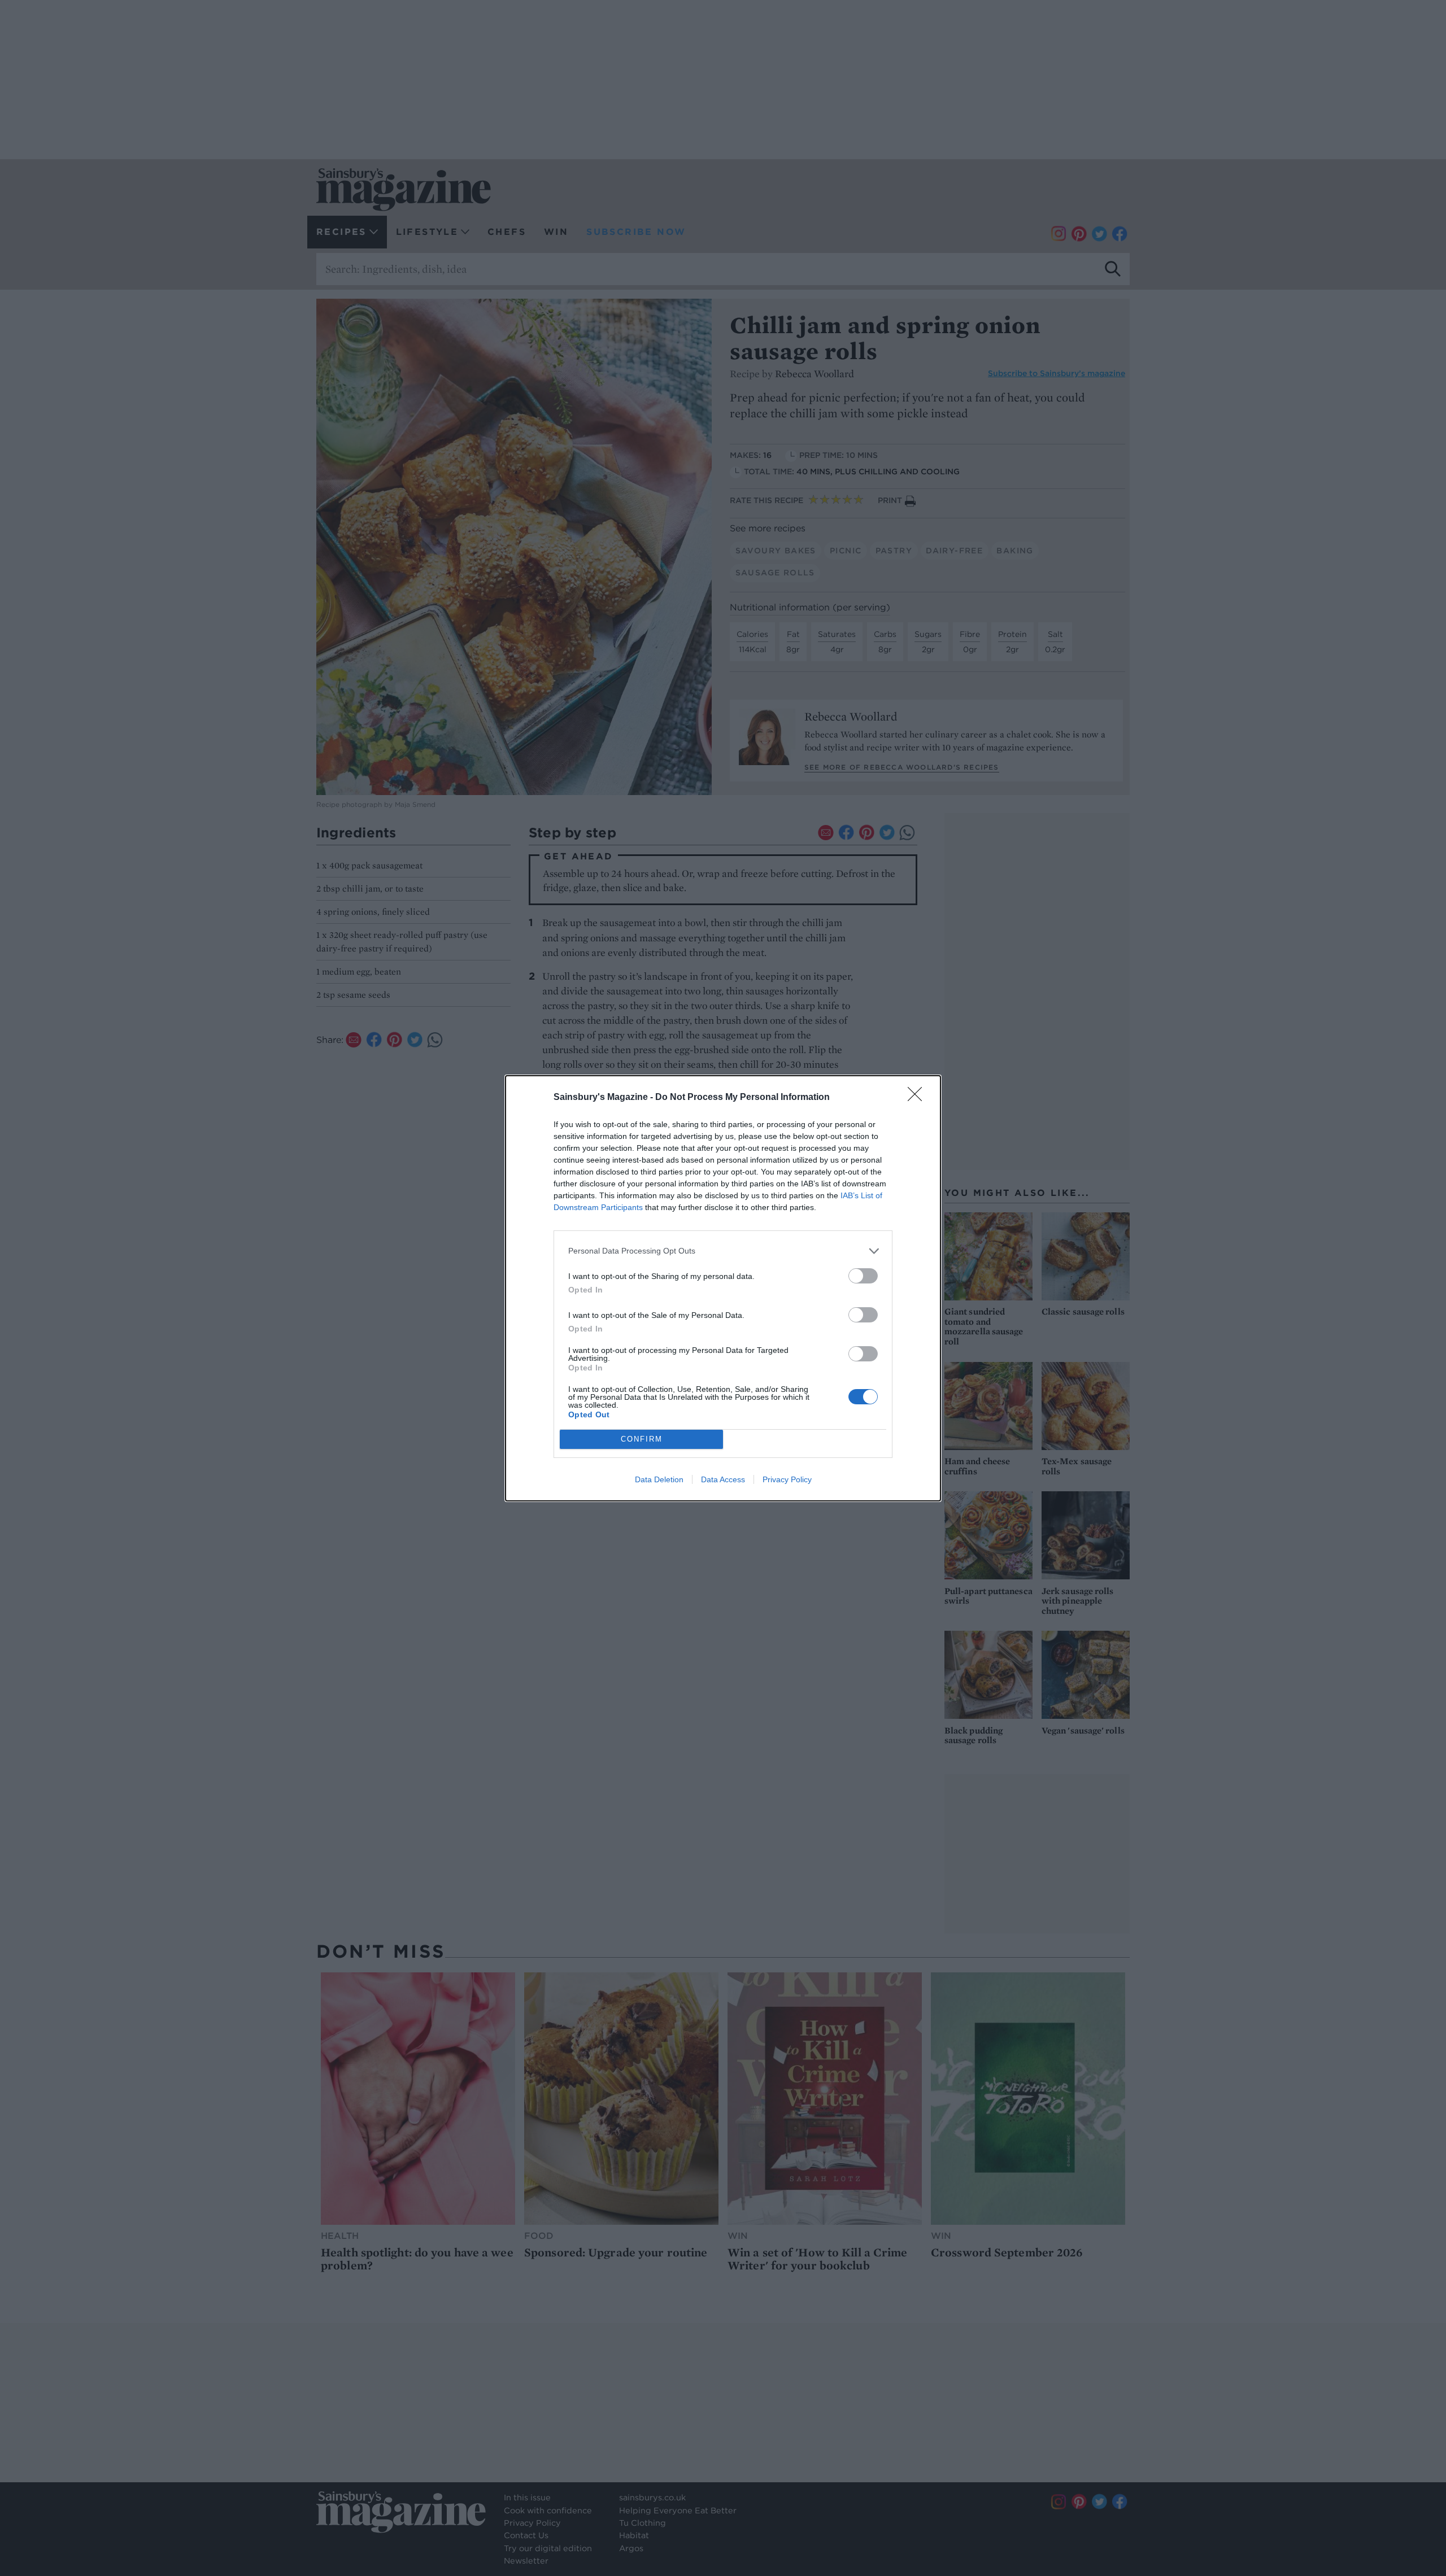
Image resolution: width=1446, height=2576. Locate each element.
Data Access (723, 1479)
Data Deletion (659, 1479)
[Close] (918, 1098)
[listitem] (723, 1251)
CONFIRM (642, 1439)
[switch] (863, 1276)
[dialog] (723, 1288)
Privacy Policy (787, 1479)
